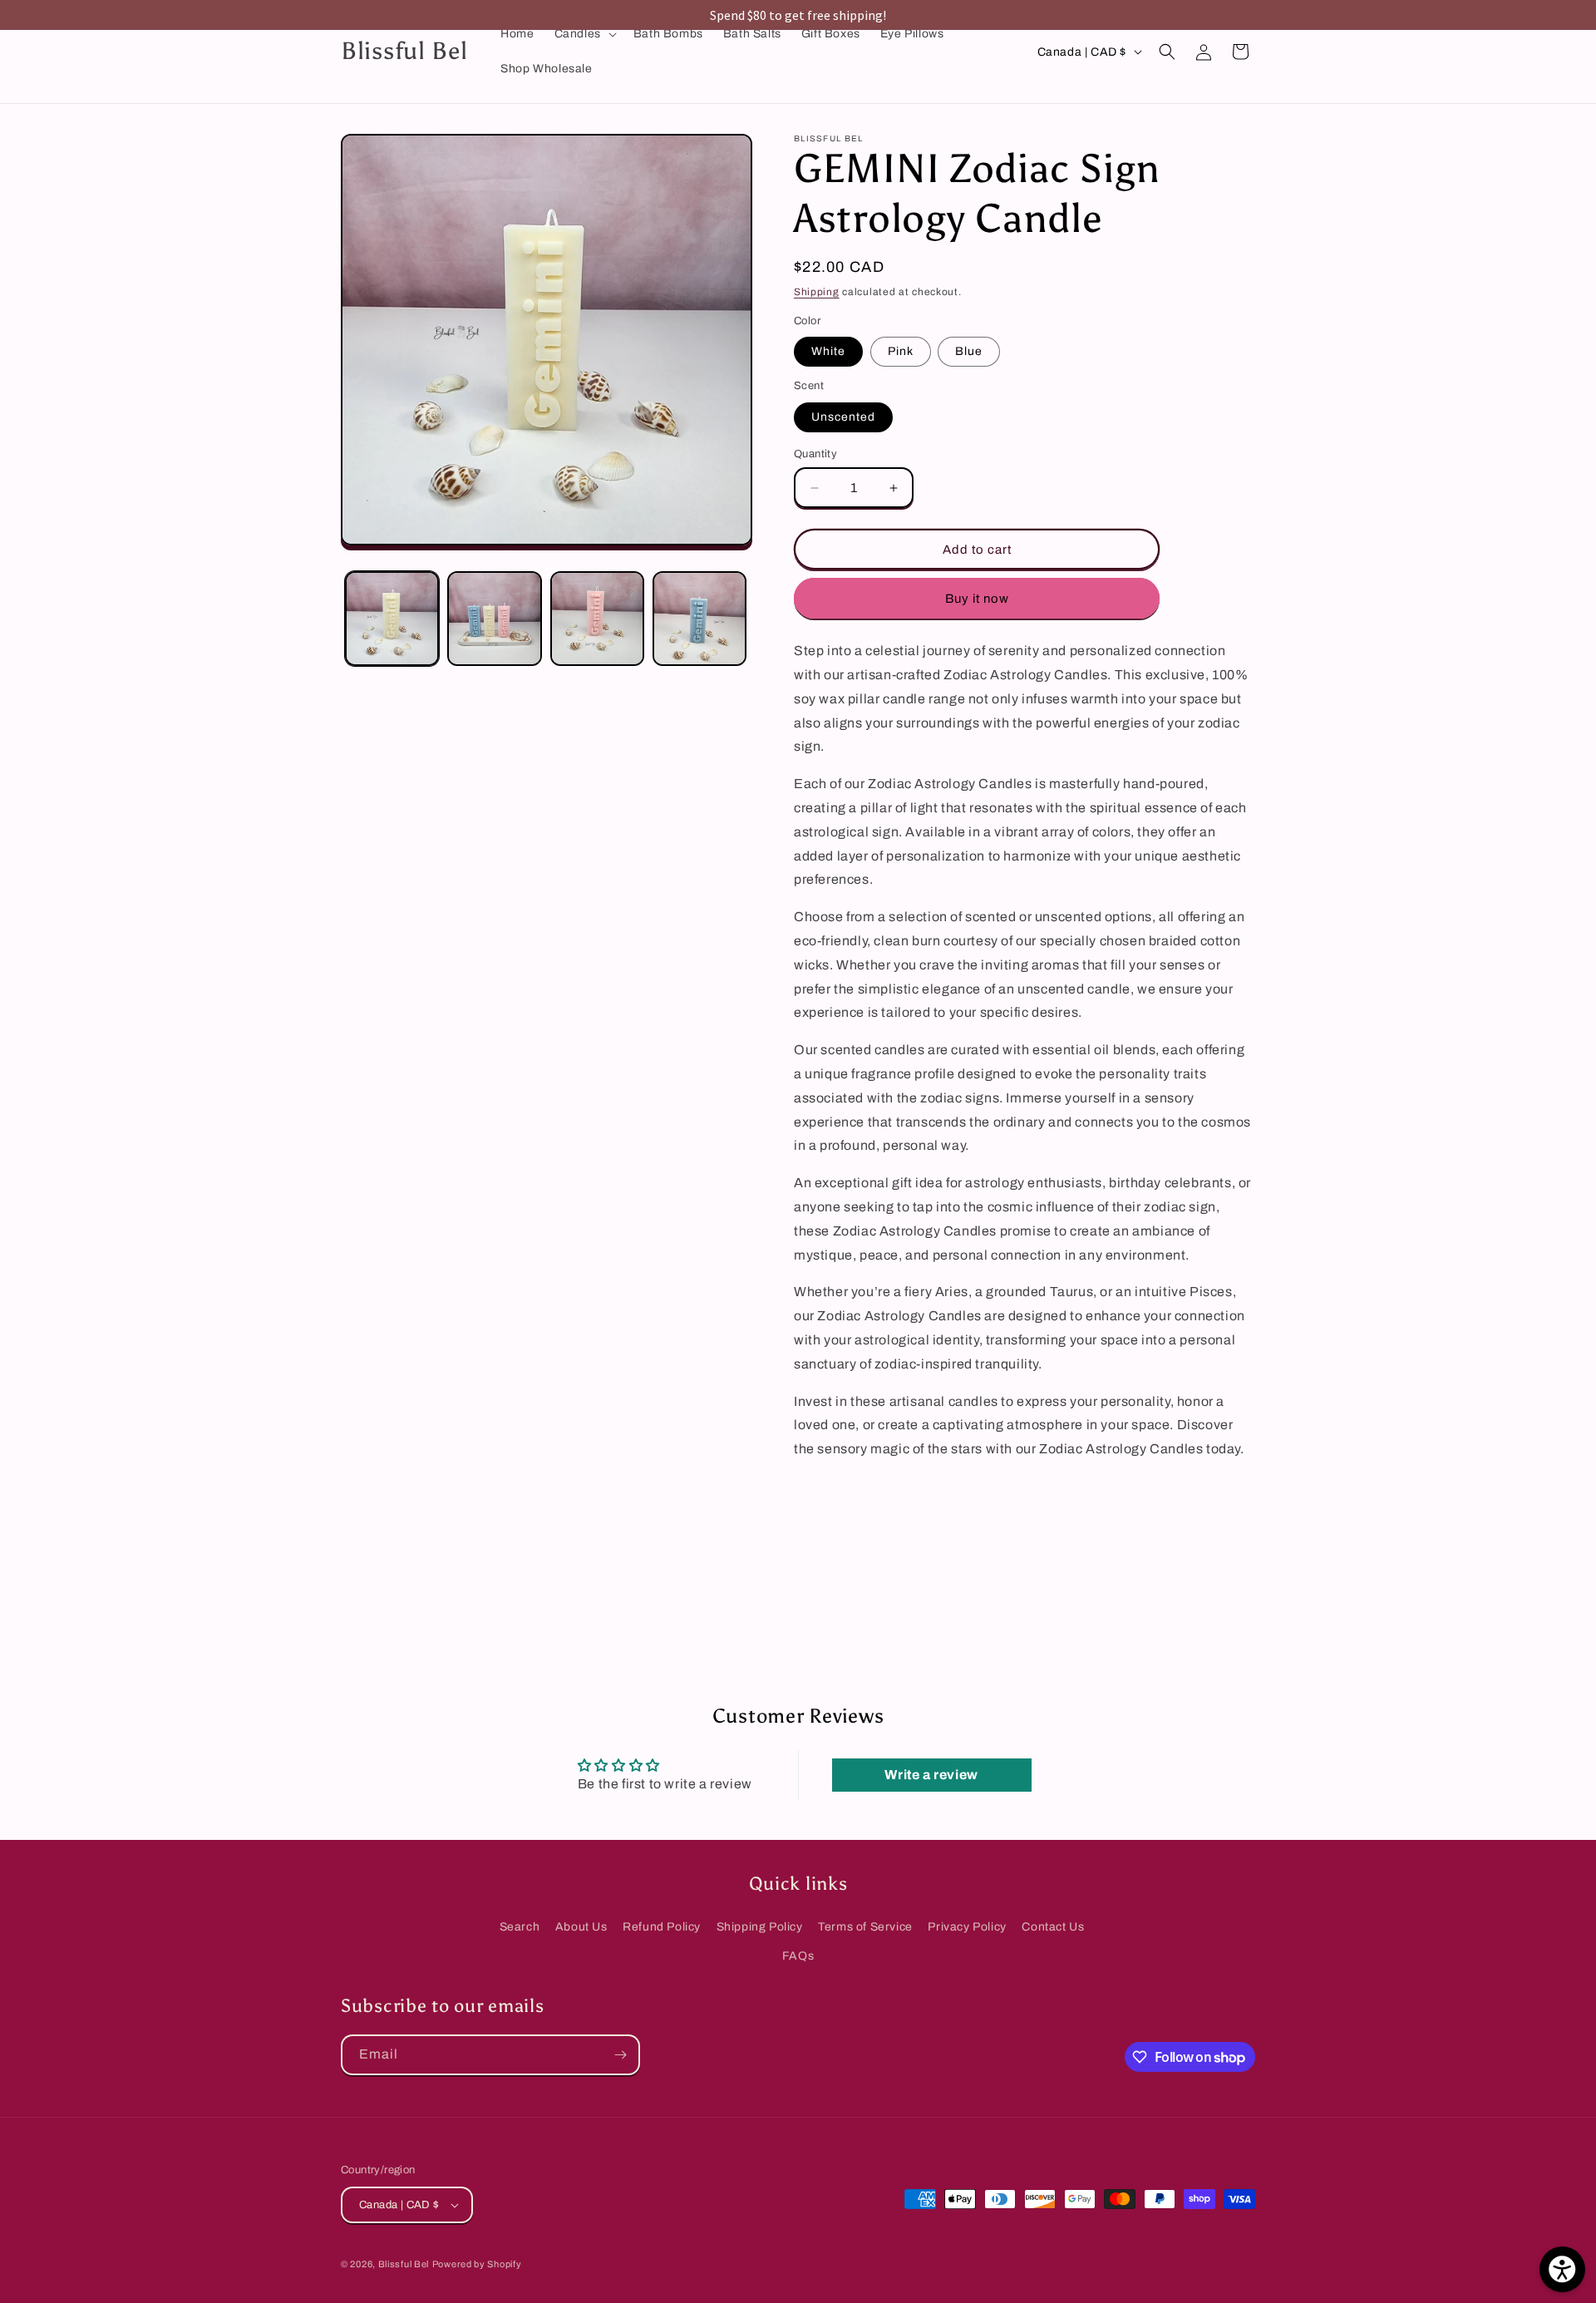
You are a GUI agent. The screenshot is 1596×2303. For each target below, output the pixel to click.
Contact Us (1053, 1927)
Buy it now (977, 599)
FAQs (798, 1956)
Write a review (931, 1775)
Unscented (843, 417)
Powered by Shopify (477, 2264)
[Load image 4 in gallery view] (699, 618)
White (828, 351)
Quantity (815, 454)
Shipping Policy (760, 1927)
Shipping (817, 292)
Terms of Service (865, 1927)
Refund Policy (662, 1927)
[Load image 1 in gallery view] (392, 618)
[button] (584, 34)
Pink (901, 351)
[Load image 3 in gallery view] (597, 618)
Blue (969, 351)
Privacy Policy (967, 1927)
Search (520, 1927)
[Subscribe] (620, 2055)
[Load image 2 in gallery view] (494, 618)
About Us (581, 1927)
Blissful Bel (404, 2264)
